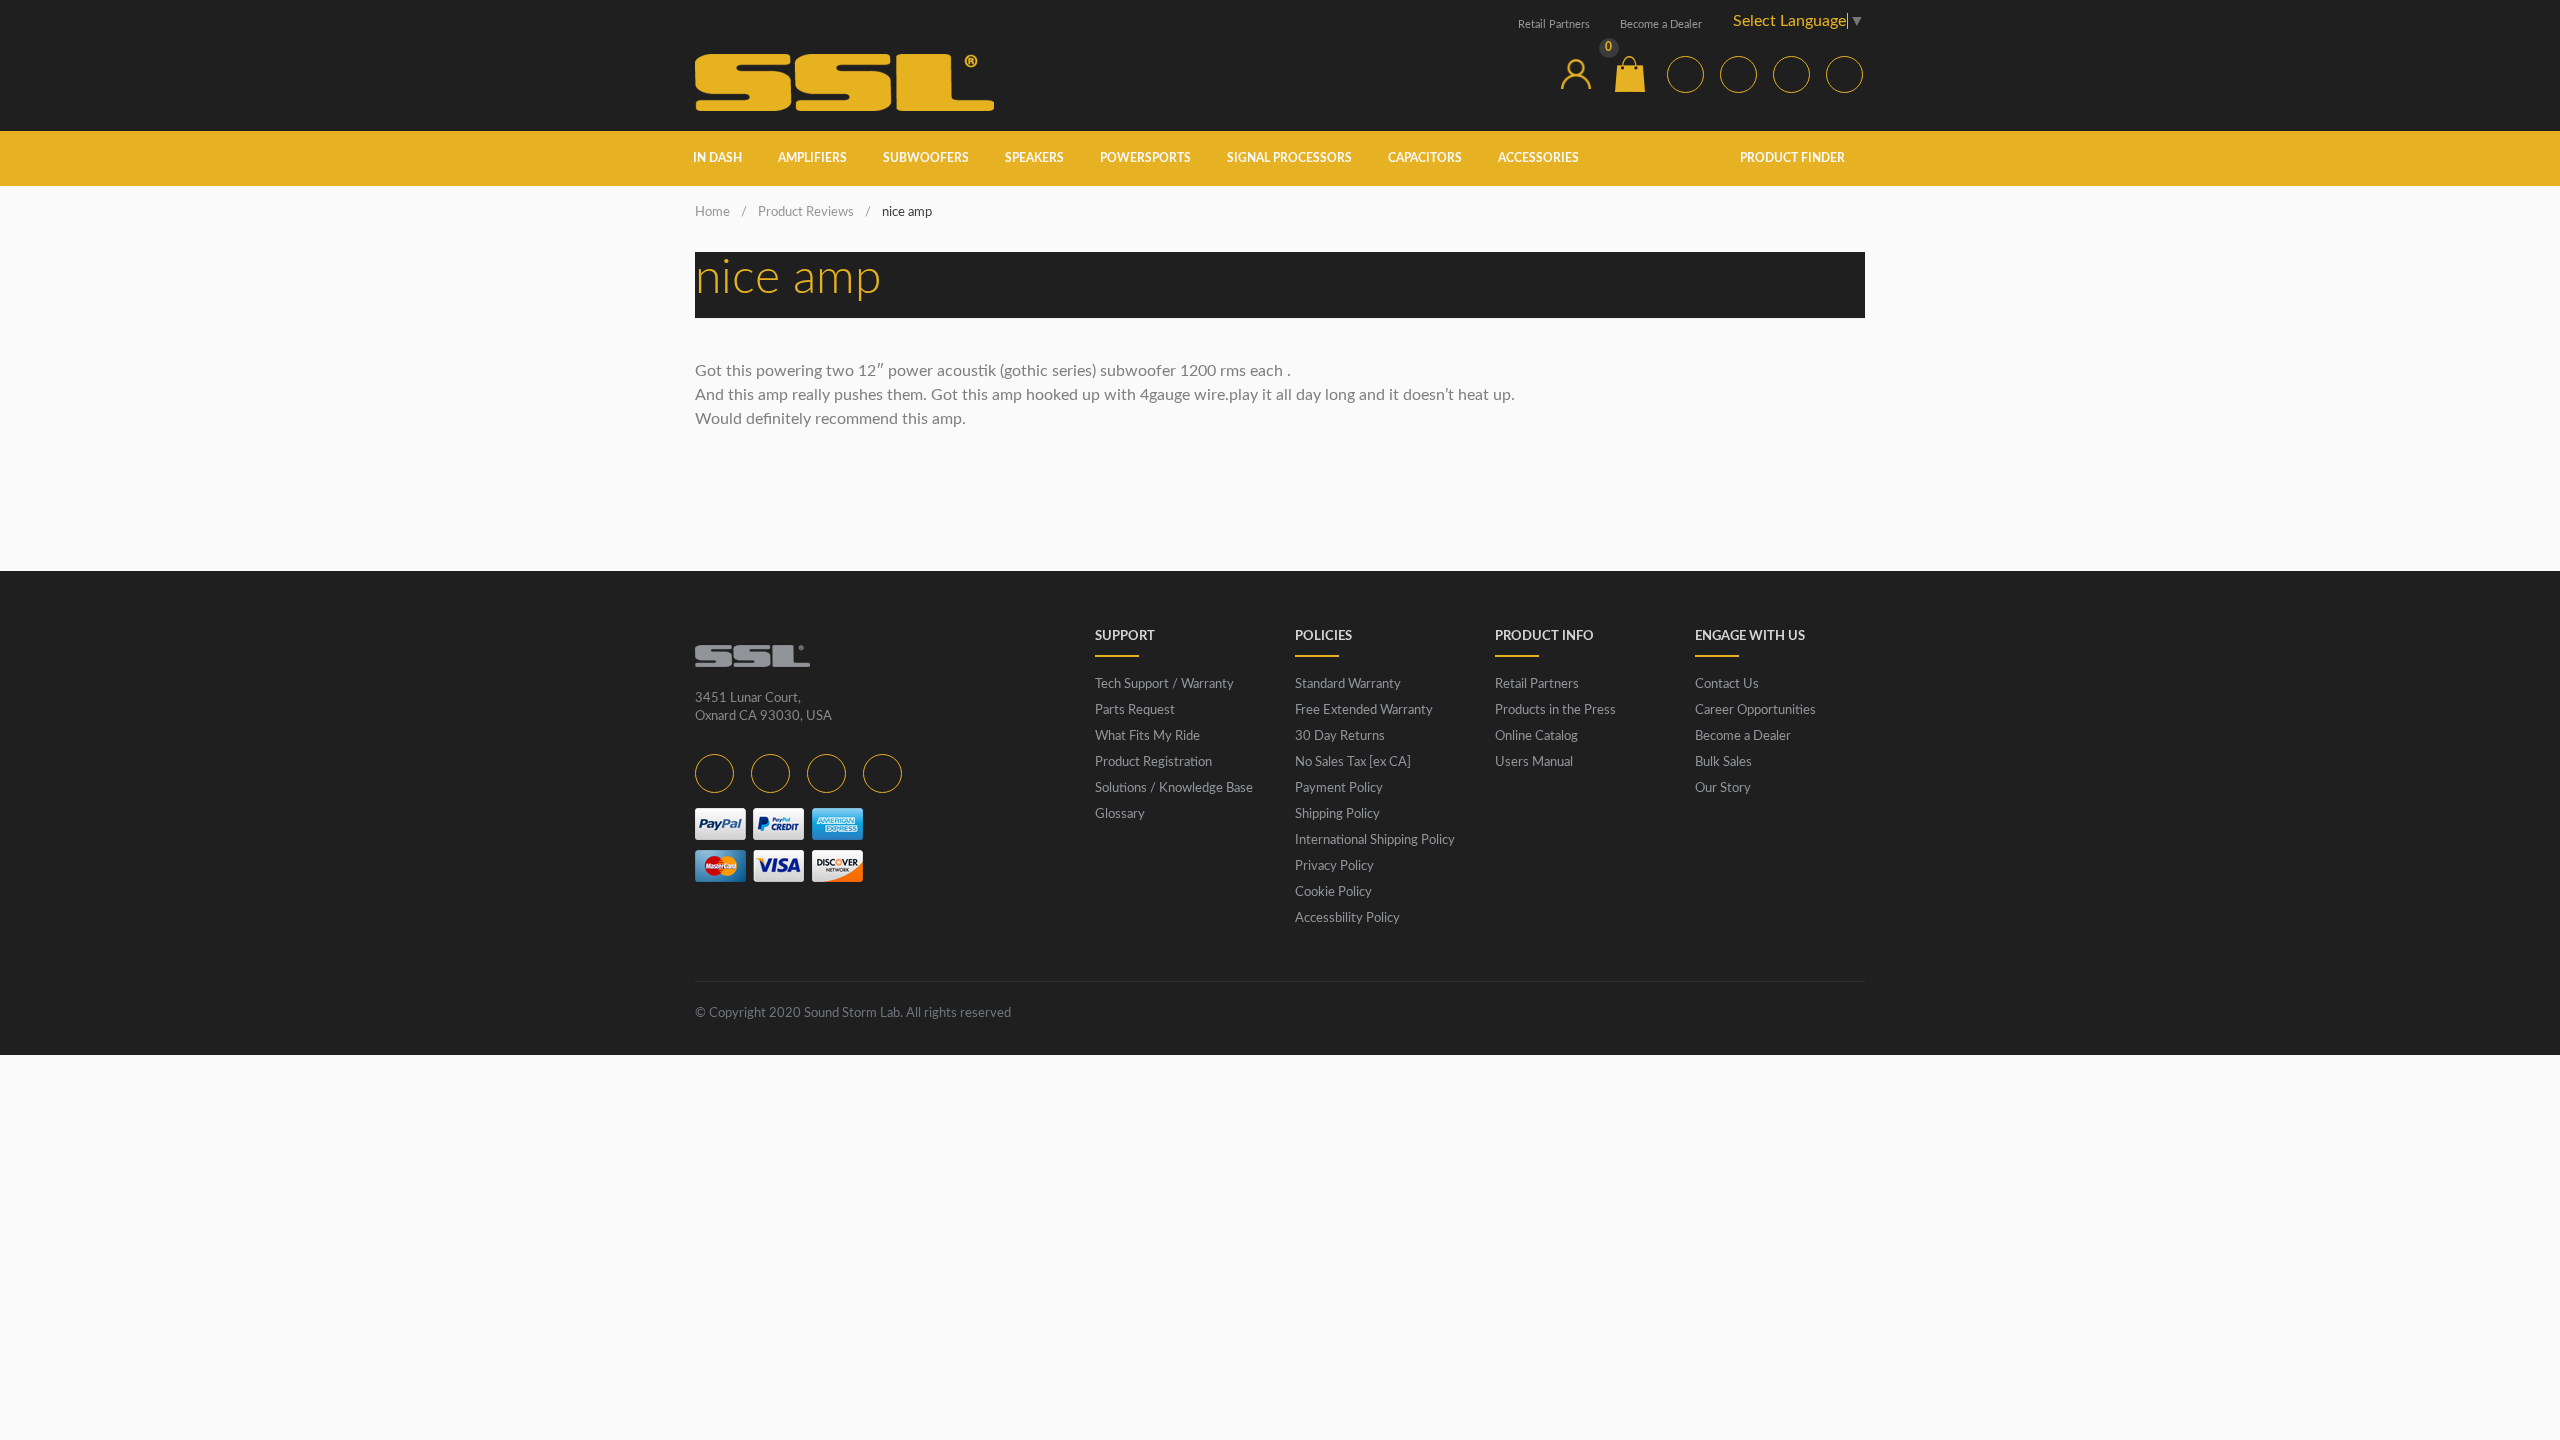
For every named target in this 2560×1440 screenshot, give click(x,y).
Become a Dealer (1661, 24)
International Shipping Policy (1375, 840)
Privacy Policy (1334, 866)
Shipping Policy (1337, 814)
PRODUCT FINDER (1794, 158)
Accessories (1538, 158)
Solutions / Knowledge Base (1174, 788)
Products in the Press (1555, 710)
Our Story (1723, 788)
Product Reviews (806, 212)
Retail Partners (1554, 24)
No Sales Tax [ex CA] (1353, 762)
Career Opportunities (1755, 710)
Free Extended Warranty (1364, 710)
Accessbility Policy (1347, 918)
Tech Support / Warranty (1164, 684)
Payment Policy (1339, 788)
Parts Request (1135, 710)
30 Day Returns (1340, 736)
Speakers (1034, 158)
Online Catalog (1536, 736)
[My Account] (1576, 74)
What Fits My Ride (1147, 736)
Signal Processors (1289, 158)
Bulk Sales (1723, 762)
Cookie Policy (1333, 892)
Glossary (1120, 814)
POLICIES (1323, 636)
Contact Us (1727, 684)
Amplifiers (812, 158)
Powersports (1145, 158)
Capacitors (1425, 158)
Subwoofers (926, 158)
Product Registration (1153, 762)
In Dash (717, 158)
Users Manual (1534, 762)
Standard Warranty (1348, 684)
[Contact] (1522, 74)
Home (712, 212)
